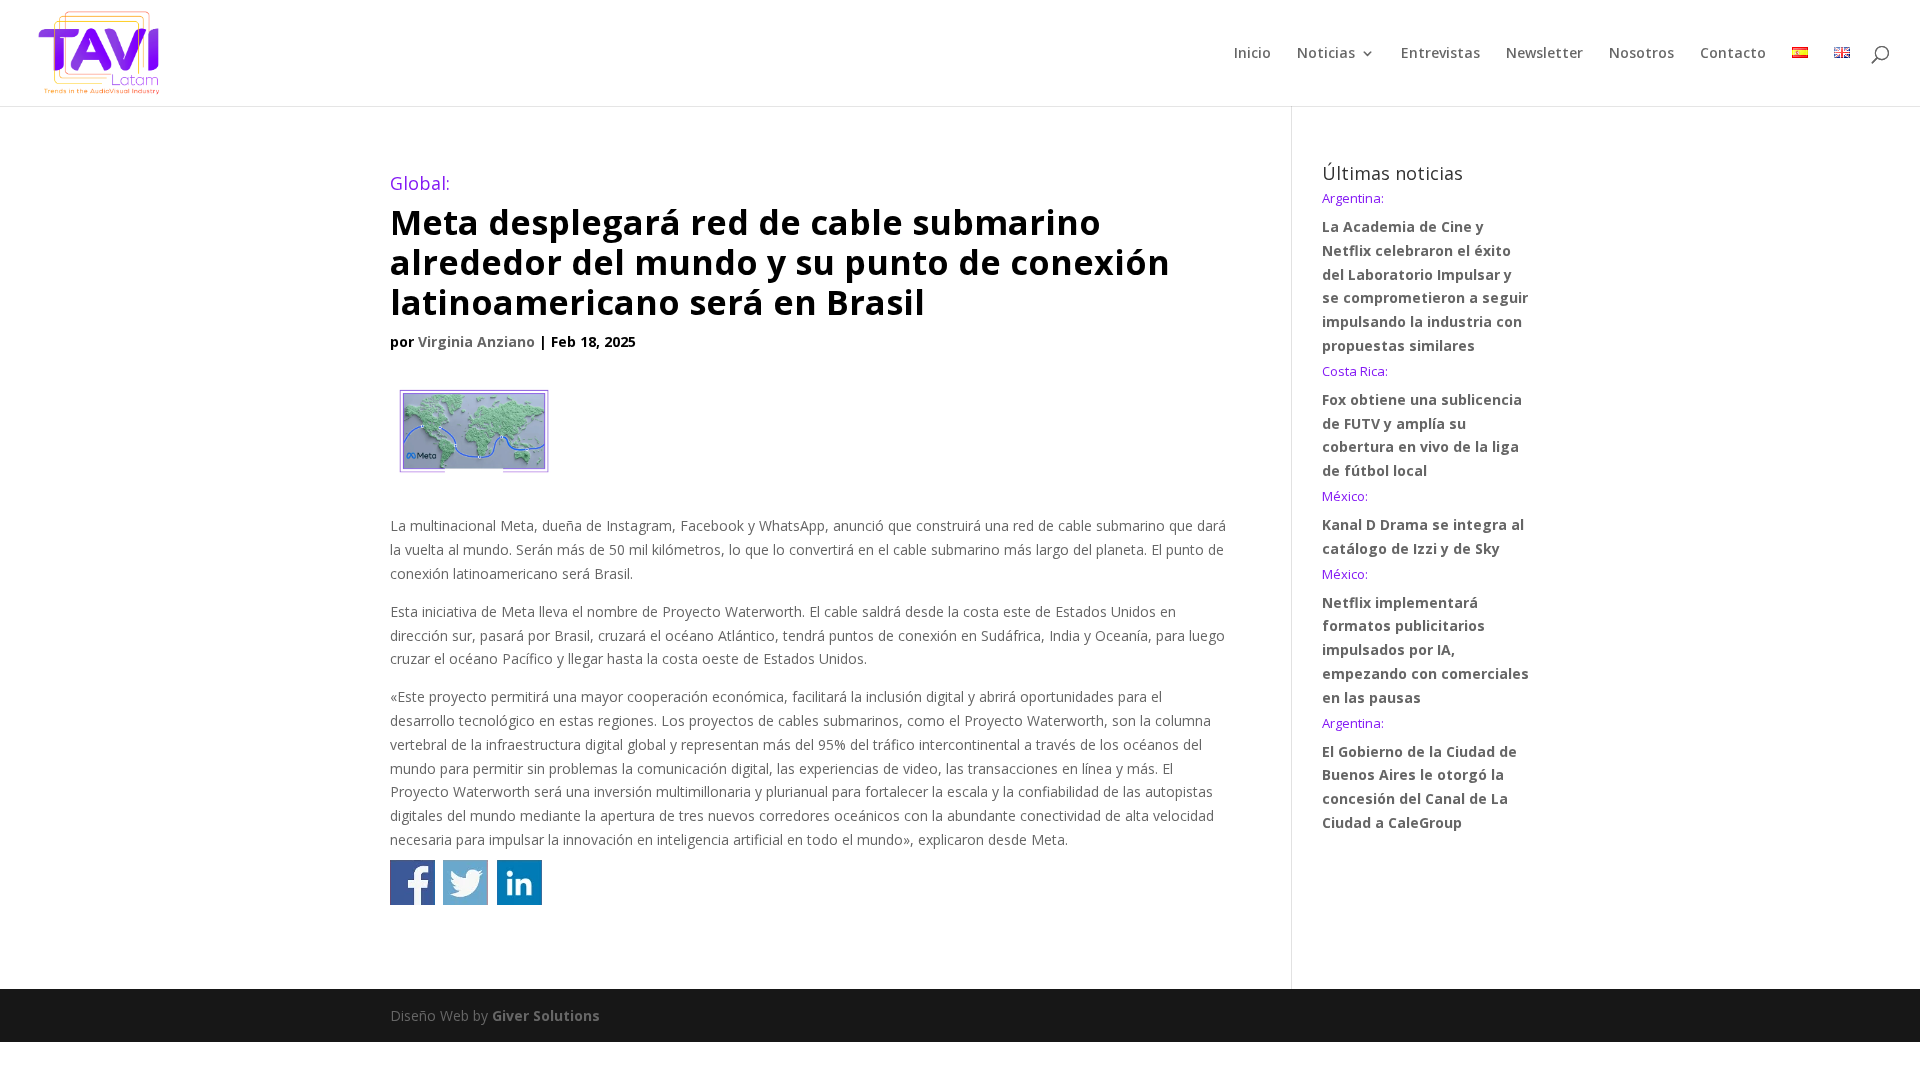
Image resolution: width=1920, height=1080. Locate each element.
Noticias (1326, 54)
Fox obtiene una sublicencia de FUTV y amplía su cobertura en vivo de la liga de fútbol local (1422, 422)
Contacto (1733, 54)
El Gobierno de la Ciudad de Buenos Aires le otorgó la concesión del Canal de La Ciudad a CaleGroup (1419, 774)
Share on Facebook (412, 882)
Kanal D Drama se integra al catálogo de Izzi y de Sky (1423, 524)
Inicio (1252, 54)
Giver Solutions (546, 1015)
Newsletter (1544, 54)
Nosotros (1641, 54)
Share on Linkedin (519, 882)
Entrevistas (1440, 54)
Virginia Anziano (476, 341)
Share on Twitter (465, 882)
